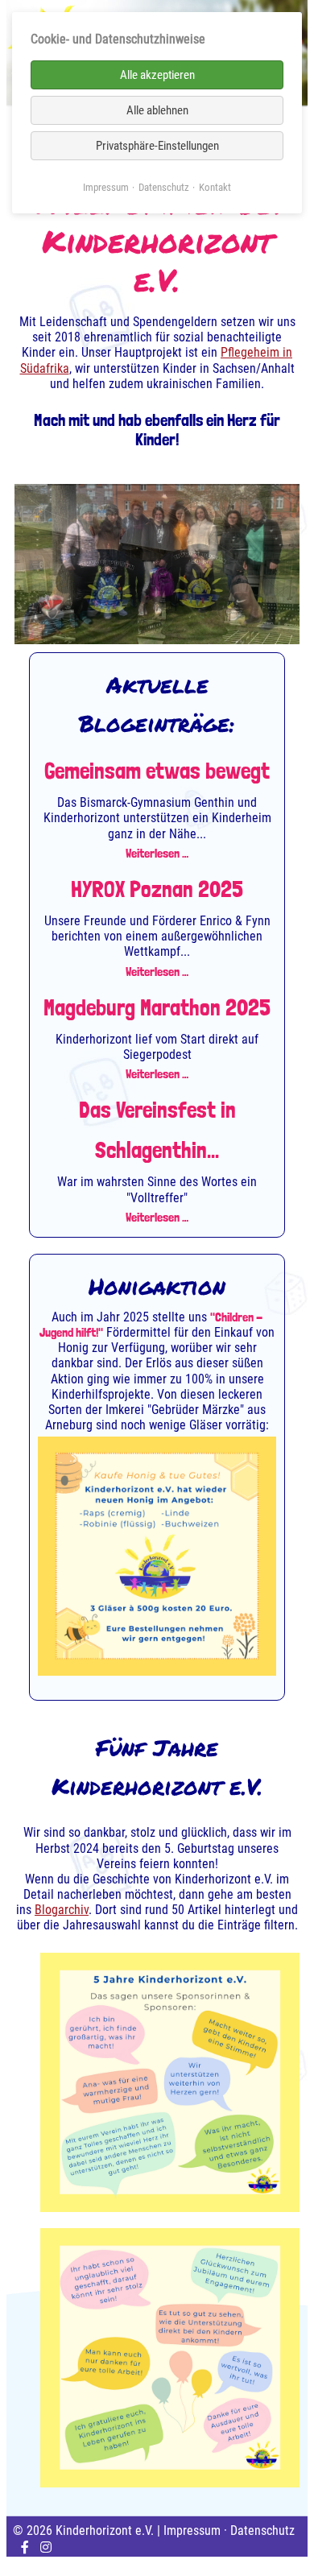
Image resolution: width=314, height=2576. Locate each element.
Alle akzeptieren (157, 75)
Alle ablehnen (157, 110)
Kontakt (215, 187)
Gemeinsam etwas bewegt (157, 771)
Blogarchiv (62, 1910)
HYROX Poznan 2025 (157, 889)
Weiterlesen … (157, 853)
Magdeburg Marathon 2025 (157, 1008)
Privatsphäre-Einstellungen (157, 146)
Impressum (192, 2531)
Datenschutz (262, 2531)
